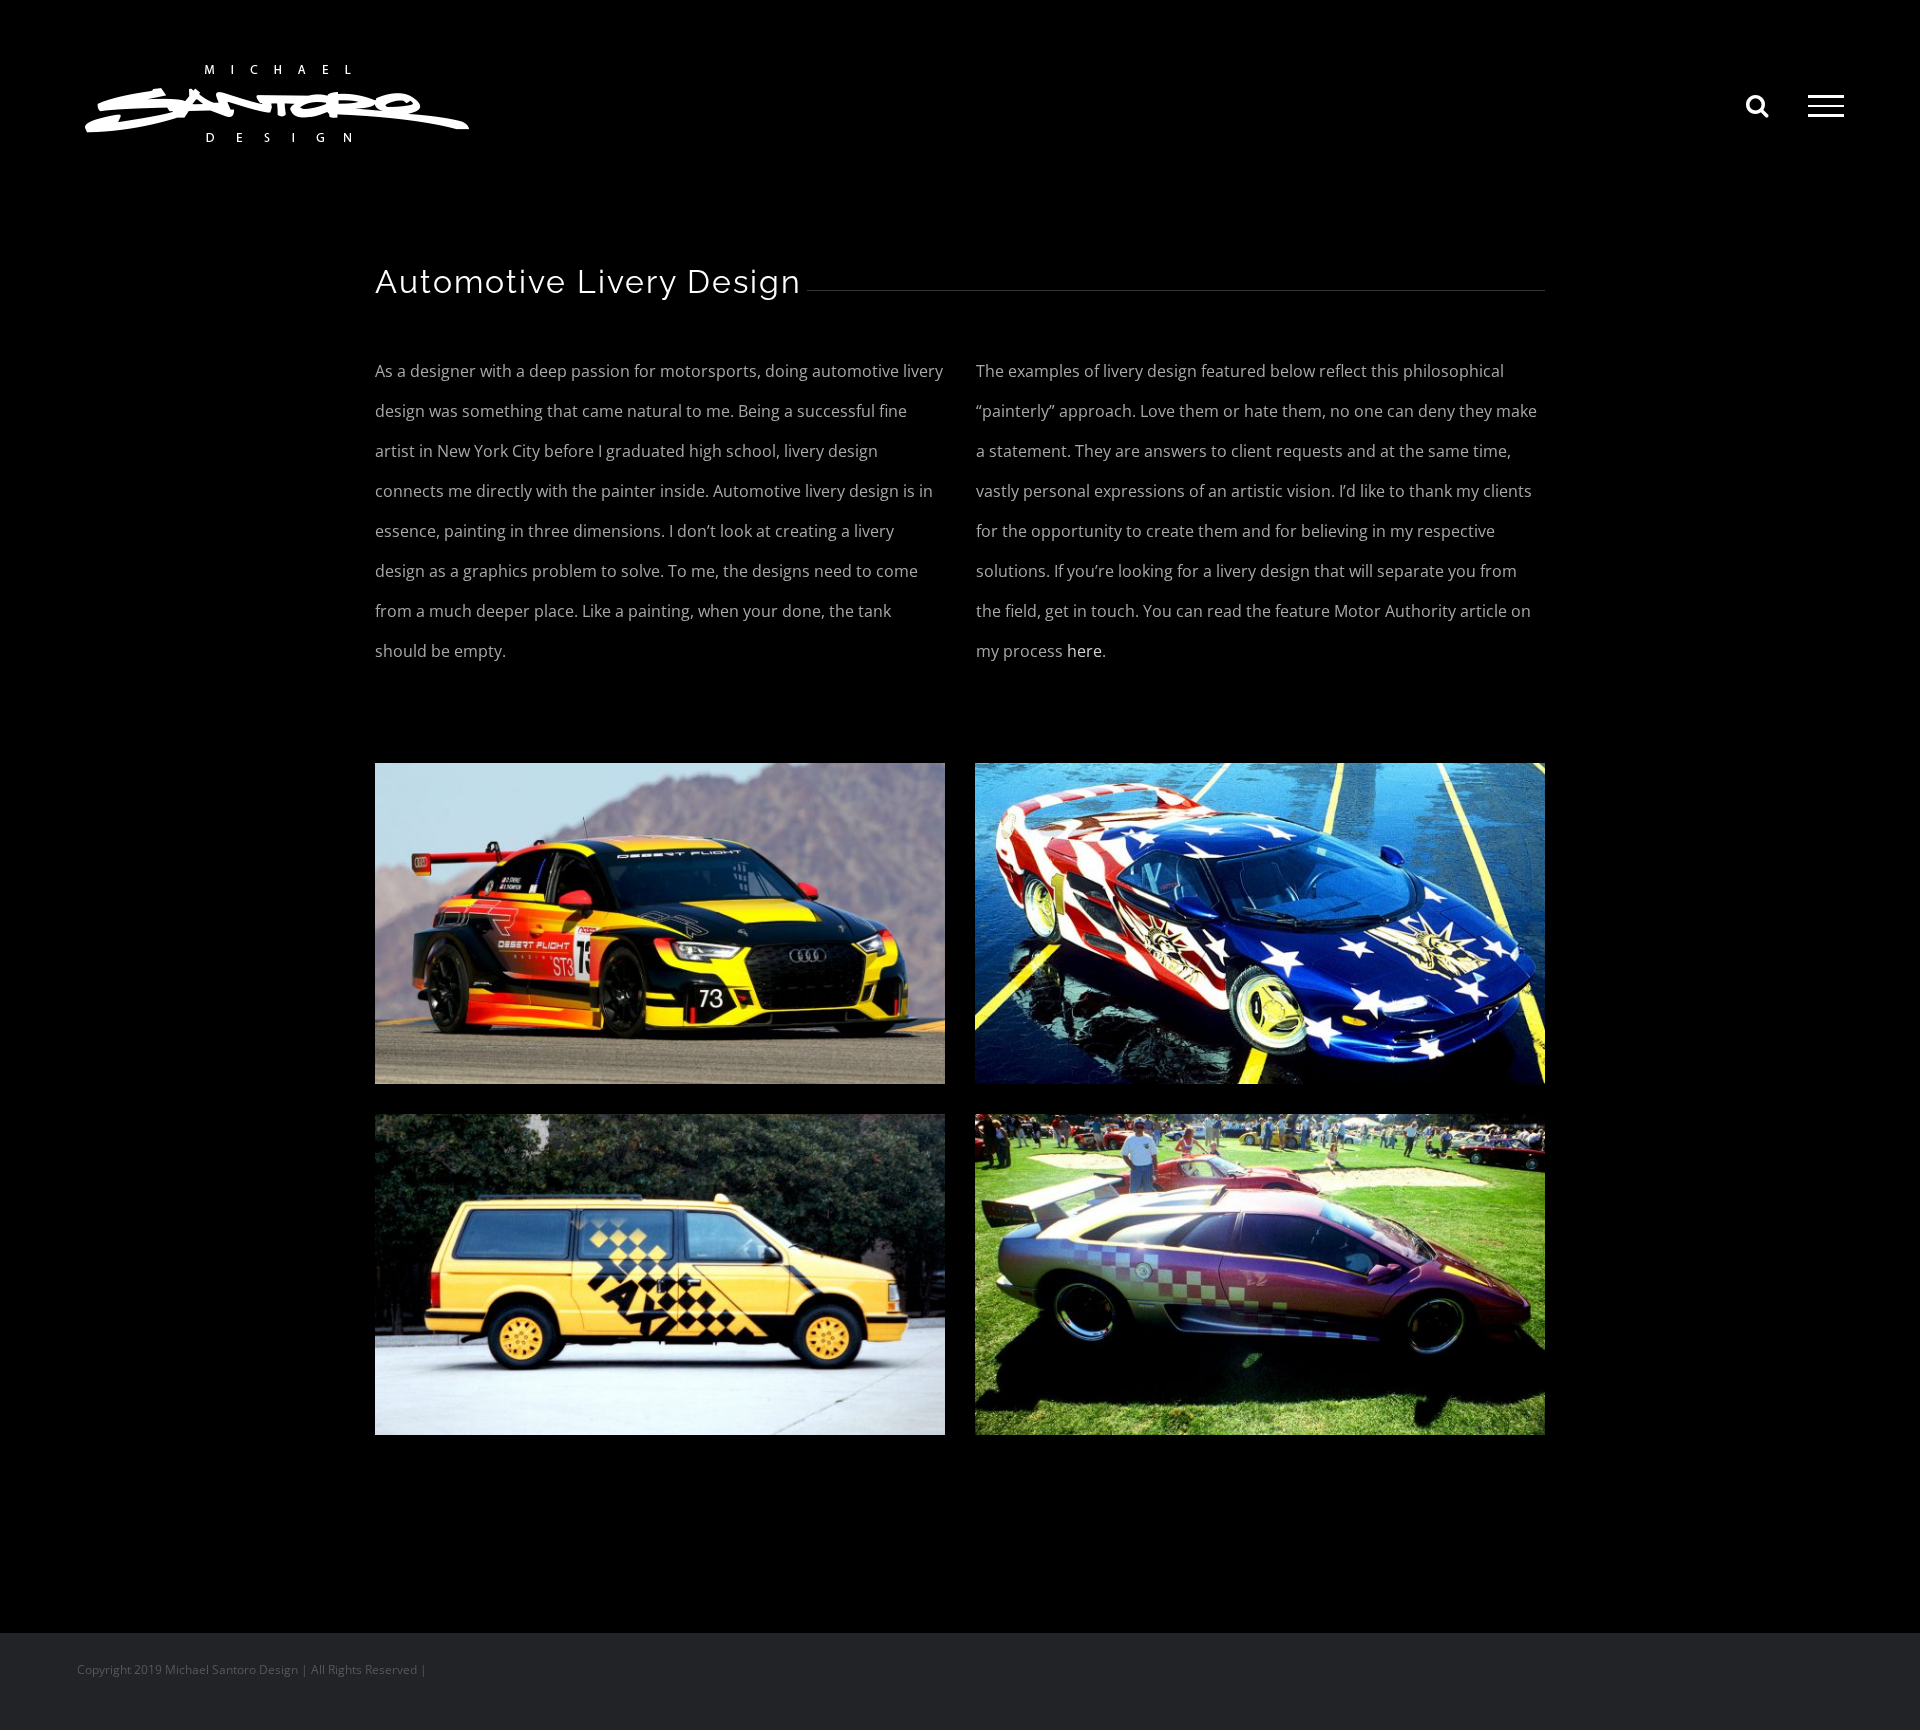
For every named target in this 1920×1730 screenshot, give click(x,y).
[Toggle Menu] (1826, 106)
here (1084, 651)
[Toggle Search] (1757, 105)
